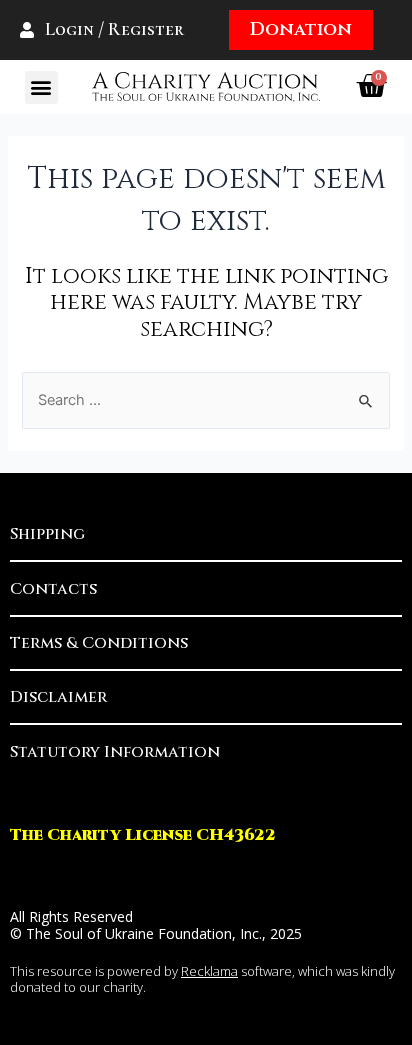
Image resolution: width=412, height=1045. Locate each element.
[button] (41, 87)
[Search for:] (205, 400)
